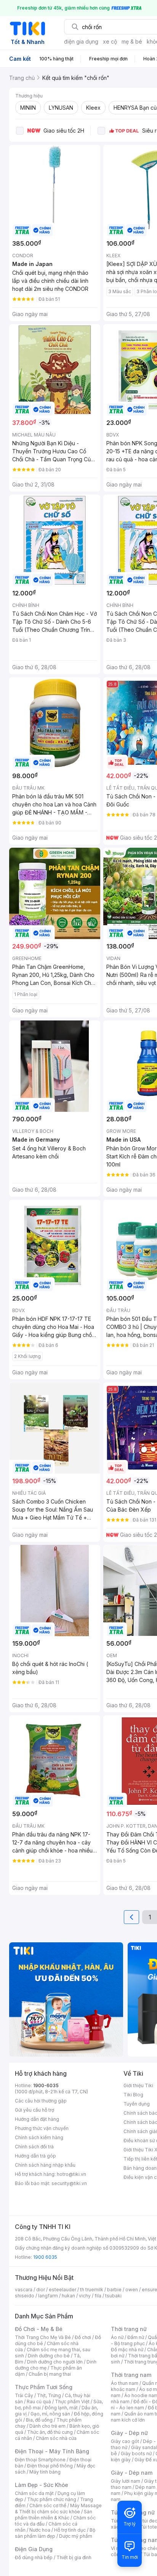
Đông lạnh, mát (61, 2408)
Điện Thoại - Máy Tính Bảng (52, 2451)
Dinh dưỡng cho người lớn (55, 2362)
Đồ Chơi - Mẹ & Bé (39, 2329)
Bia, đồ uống (39, 2420)
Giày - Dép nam (132, 2473)
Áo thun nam (125, 2383)
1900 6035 (45, 2257)
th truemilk (92, 2290)
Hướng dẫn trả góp (35, 2156)
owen (132, 2290)
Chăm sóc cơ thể (48, 2505)
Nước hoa (40, 2530)
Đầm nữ (136, 2337)
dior (41, 2290)
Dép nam (145, 2487)
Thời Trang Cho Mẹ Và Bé (43, 2337)
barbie (114, 2290)
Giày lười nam (126, 2481)
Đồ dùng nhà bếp (34, 2557)
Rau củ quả (39, 2402)
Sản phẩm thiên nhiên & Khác (54, 2515)
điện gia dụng (81, 41)
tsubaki (113, 2296)
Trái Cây (24, 2395)
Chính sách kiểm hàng (39, 2137)
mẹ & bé (132, 41)
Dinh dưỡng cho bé (49, 2356)
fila (98, 2296)
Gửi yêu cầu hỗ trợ (34, 2110)
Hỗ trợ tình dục (70, 2530)
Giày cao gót (125, 2441)
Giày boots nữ (136, 2454)
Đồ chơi (83, 2337)
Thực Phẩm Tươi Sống (44, 2387)
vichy (85, 2296)
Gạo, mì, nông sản (50, 2414)
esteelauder (62, 2290)
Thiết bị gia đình (74, 2557)
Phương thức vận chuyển (42, 2128)
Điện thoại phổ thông (50, 2466)
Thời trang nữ (129, 2329)
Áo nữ (117, 2337)
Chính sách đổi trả (34, 2147)
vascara (24, 2290)
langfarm (48, 2296)
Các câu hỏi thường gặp (41, 2101)
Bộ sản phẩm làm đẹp (55, 2533)
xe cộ (110, 41)
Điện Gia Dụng (34, 2549)
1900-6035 (46, 2085)
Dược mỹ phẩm (76, 2536)
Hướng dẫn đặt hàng (37, 2119)
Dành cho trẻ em (47, 2426)
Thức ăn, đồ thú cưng (50, 2432)
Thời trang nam (131, 2375)
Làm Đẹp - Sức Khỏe (42, 2485)
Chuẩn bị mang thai (50, 2374)
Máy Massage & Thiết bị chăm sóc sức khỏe (58, 2509)
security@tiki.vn (69, 2183)
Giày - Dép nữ (129, 2433)
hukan (68, 2296)
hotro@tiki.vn (71, 2174)
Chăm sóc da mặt (34, 2493)
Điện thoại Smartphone (40, 2460)
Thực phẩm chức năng (52, 2499)
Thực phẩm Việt (72, 2402)
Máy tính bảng (45, 2472)
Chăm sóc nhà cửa (56, 2438)
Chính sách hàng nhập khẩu (45, 2165)
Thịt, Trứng (49, 2395)
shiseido (25, 2296)
